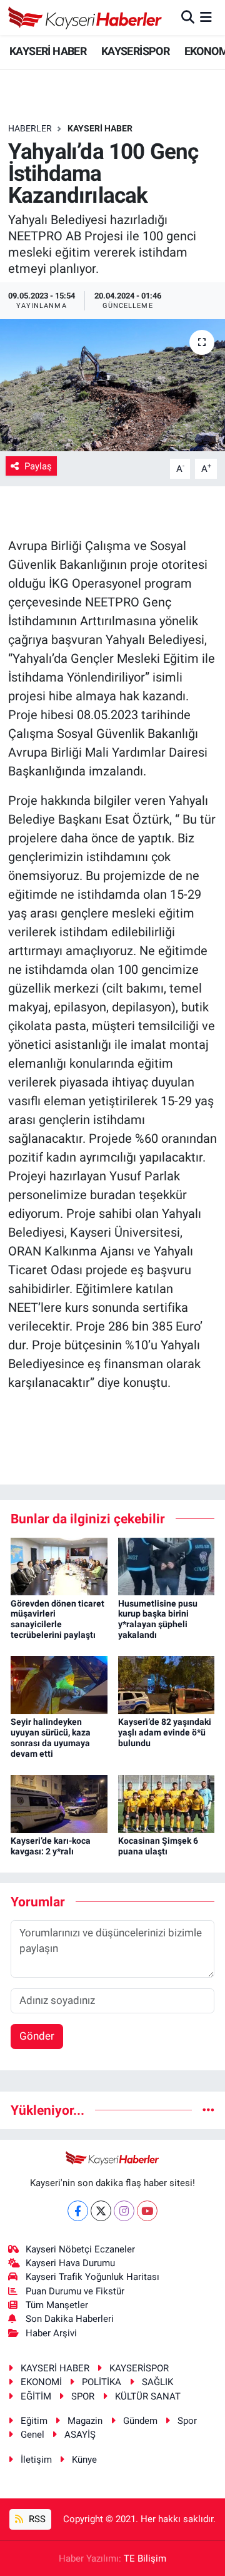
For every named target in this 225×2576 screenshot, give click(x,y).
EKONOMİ (41, 2382)
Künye (84, 2460)
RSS (36, 2519)
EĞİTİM (36, 2396)
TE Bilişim (145, 2558)
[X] (101, 2211)
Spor (187, 2421)
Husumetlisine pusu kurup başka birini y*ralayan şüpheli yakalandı (158, 1619)
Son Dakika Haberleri (70, 2319)
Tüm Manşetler (57, 2305)
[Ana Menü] (206, 17)
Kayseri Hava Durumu (70, 2263)
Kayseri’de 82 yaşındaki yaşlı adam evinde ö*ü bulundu (165, 1732)
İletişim (36, 2460)
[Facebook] (78, 2211)
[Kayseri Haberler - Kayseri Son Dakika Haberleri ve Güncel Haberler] (85, 18)
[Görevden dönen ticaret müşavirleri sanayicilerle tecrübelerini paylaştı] (59, 1565)
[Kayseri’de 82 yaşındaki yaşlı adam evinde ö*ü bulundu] (167, 1684)
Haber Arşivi (51, 2333)
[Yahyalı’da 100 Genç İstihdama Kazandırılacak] (112, 385)
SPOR (83, 2396)
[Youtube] (147, 2211)
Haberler (30, 128)
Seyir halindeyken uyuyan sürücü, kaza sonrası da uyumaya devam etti (51, 1737)
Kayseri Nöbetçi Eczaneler (80, 2249)
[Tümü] (208, 2110)
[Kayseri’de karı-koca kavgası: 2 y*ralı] (59, 1803)
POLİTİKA (102, 2382)
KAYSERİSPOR (135, 51)
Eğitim (34, 2421)
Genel (32, 2435)
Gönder (37, 2036)
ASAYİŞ (80, 2435)
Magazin (85, 2421)
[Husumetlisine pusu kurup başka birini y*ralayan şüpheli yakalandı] (167, 1565)
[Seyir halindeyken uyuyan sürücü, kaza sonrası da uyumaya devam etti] (59, 1684)
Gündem (140, 2421)
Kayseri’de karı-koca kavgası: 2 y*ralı (51, 1846)
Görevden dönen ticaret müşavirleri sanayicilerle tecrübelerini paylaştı (57, 1619)
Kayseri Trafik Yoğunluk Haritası (92, 2277)
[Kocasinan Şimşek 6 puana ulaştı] (167, 1803)
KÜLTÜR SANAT (148, 2396)
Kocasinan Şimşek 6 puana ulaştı (158, 1846)
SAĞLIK (157, 2382)
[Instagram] (124, 2211)
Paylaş (38, 466)
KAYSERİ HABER (48, 51)
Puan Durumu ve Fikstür (75, 2291)
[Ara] (188, 17)
